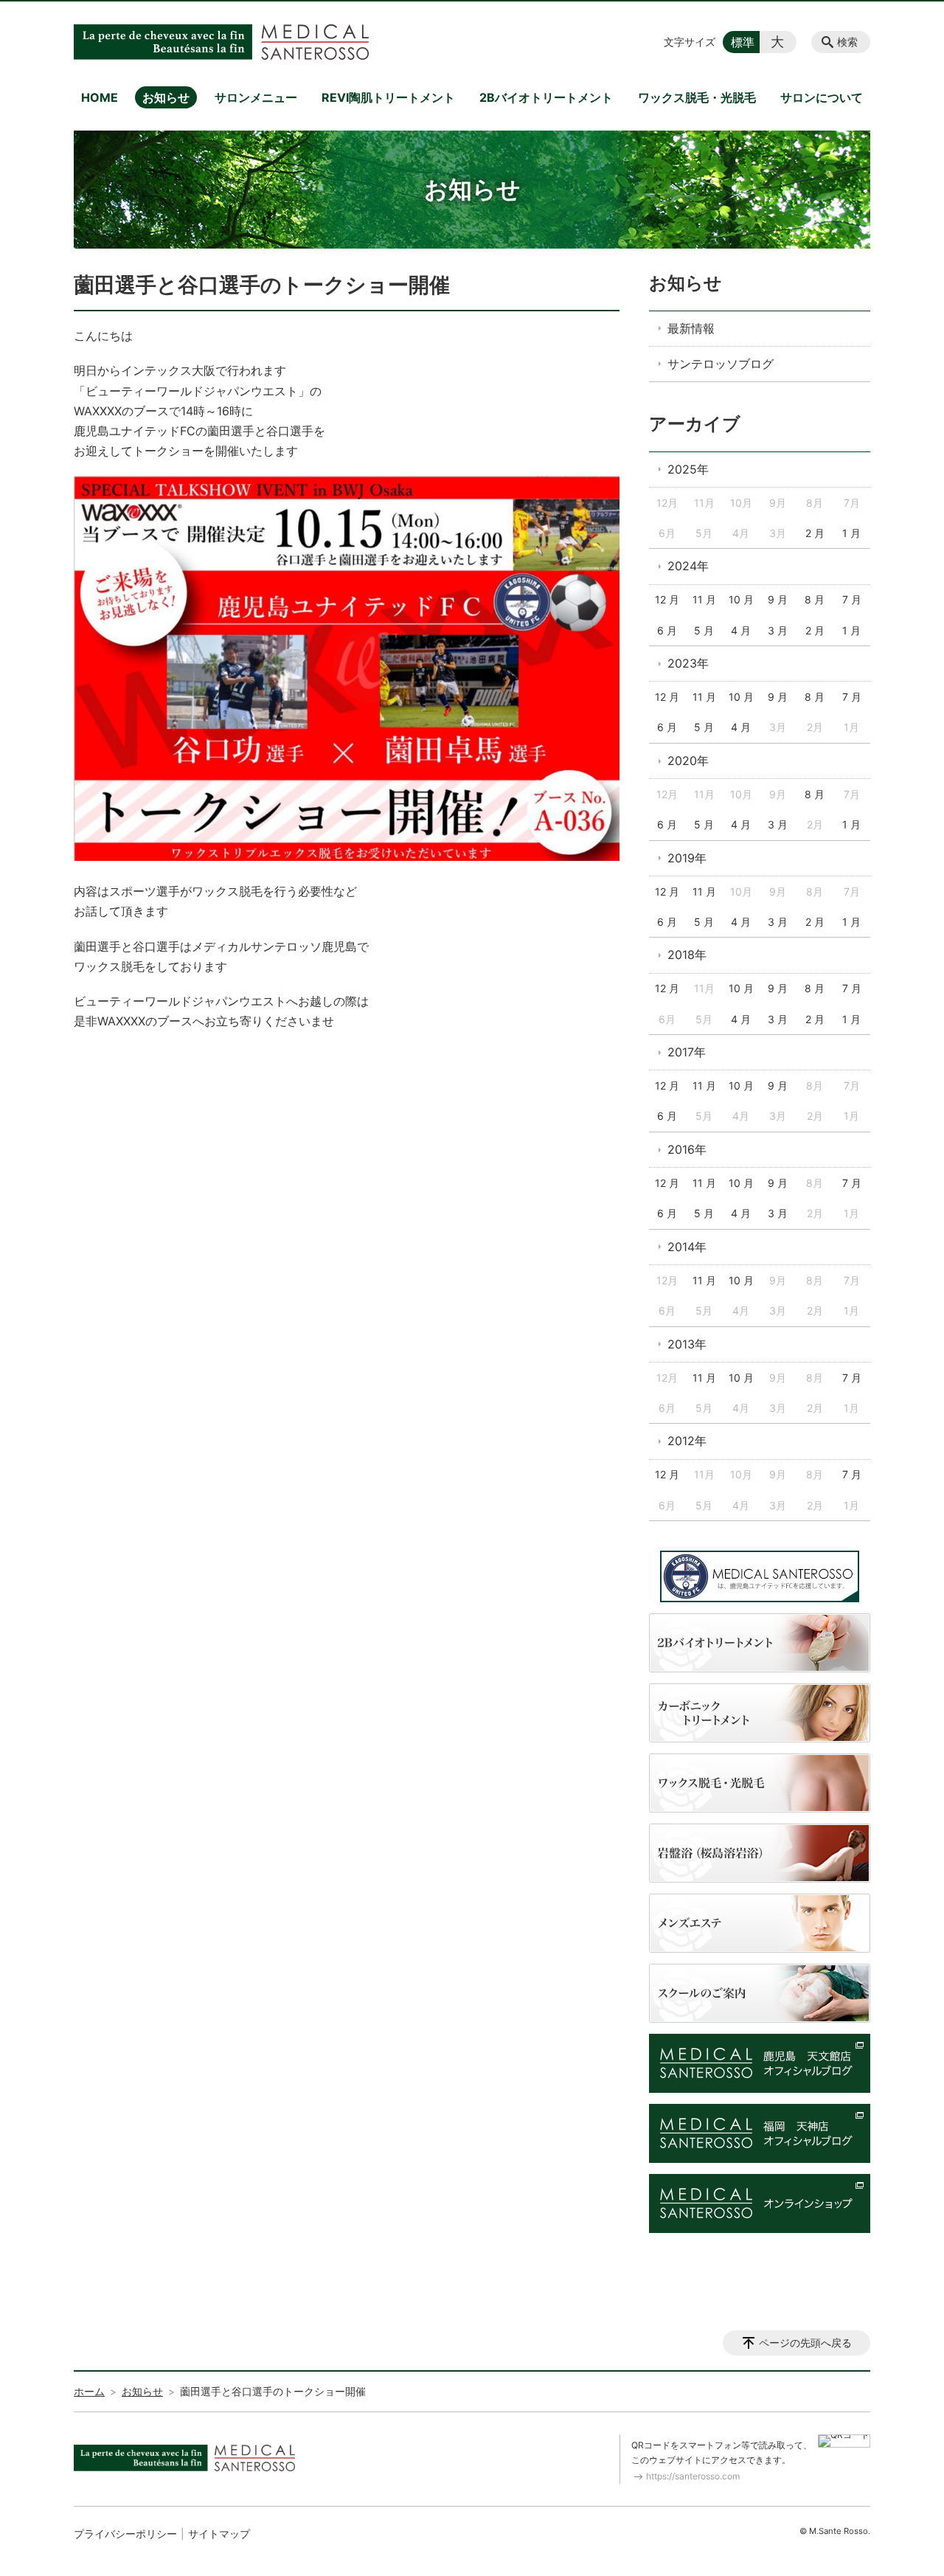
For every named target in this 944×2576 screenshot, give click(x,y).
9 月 (778, 599)
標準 (743, 42)
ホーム (89, 2391)
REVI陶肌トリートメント (388, 97)
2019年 (687, 858)
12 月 (667, 599)
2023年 (688, 663)
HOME (100, 97)
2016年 (687, 1149)
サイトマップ (219, 2534)
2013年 (687, 1344)
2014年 (687, 1247)
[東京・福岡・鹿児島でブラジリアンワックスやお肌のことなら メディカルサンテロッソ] (221, 42)
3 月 (778, 630)
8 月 (815, 599)
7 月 (852, 599)
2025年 (688, 469)
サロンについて (822, 97)
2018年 (687, 955)
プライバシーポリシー (125, 2534)
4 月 (741, 630)
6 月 (667, 630)
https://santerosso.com (693, 2476)
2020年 (688, 761)
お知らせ (166, 97)
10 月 (741, 599)
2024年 (688, 566)
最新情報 (691, 328)
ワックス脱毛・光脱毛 (697, 97)
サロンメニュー (256, 97)
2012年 (687, 1441)
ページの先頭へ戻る (805, 2343)
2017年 (687, 1052)
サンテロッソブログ (721, 364)
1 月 (851, 533)
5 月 (704, 630)
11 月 (704, 599)
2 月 (815, 533)
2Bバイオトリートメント (546, 97)
